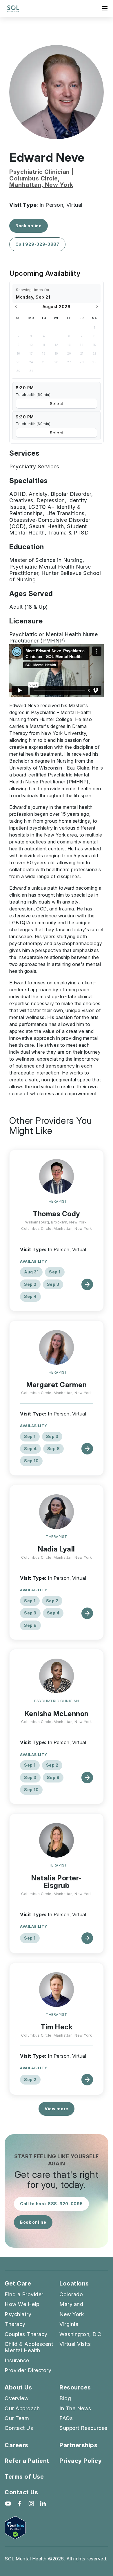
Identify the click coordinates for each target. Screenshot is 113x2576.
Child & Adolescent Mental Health (29, 2347)
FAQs (66, 2418)
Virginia (69, 2324)
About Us (18, 2388)
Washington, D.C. (81, 2334)
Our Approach (22, 2408)
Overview (17, 2398)
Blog (65, 2398)
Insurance (17, 2360)
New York (72, 2314)
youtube (8, 2504)
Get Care (18, 2284)
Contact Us (19, 2428)
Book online (29, 226)
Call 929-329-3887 (37, 244)
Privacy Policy (81, 2461)
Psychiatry (18, 2314)
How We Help (22, 2304)
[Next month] (97, 307)
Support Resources (83, 2428)
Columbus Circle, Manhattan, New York (41, 182)
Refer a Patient (27, 2461)
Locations (74, 2284)
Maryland (71, 2304)
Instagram (31, 2504)
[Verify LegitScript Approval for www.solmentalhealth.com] (57, 2528)
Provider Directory (28, 2370)
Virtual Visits (75, 2344)
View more (57, 2109)
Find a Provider (24, 2294)
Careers (17, 2445)
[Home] (13, 9)
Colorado (71, 2294)
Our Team (17, 2418)
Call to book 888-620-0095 (51, 2204)
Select (57, 404)
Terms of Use (24, 2477)
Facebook (20, 2504)
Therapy (15, 2324)
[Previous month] (16, 307)
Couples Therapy (26, 2334)
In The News (75, 2408)
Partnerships (78, 2445)
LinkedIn (43, 2504)
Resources (75, 2388)
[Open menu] (105, 8)
